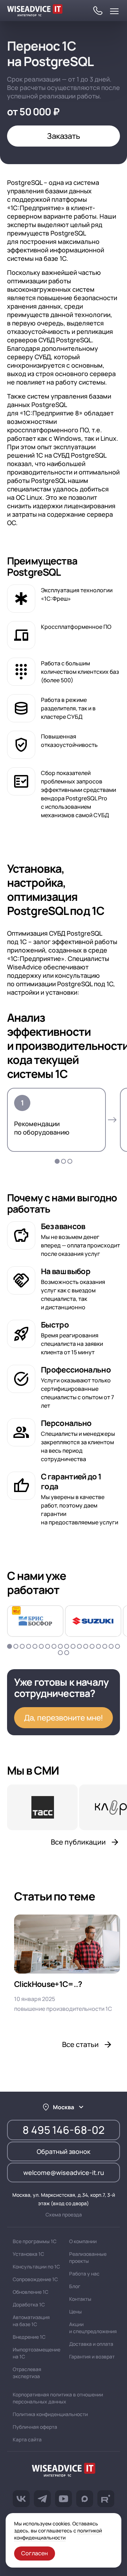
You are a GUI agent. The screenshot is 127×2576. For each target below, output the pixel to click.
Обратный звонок (64, 2151)
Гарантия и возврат (92, 2357)
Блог (75, 2286)
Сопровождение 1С (35, 2279)
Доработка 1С (29, 2304)
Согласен (35, 2553)
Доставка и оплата (91, 2344)
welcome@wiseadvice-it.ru (64, 2173)
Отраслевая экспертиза (27, 2373)
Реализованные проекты (88, 2257)
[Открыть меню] (114, 11)
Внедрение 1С (29, 2337)
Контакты (80, 2299)
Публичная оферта (35, 2427)
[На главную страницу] (64, 2471)
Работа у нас (84, 2274)
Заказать (64, 136)
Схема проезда (64, 2215)
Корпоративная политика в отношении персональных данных (58, 2398)
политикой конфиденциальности (58, 2534)
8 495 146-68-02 (64, 2130)
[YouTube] (64, 2499)
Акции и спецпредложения (93, 2328)
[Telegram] (42, 2499)
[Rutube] (106, 2499)
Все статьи (80, 2044)
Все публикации (78, 1842)
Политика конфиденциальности (50, 2414)
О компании (83, 2241)
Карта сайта (27, 2439)
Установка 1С (28, 2254)
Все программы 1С (35, 2241)
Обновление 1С (31, 2292)
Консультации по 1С (36, 2267)
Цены (75, 2312)
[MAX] (85, 2499)
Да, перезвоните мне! (64, 1718)
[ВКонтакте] (21, 2499)
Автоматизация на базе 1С (31, 2321)
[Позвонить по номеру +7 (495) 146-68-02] (97, 11)
